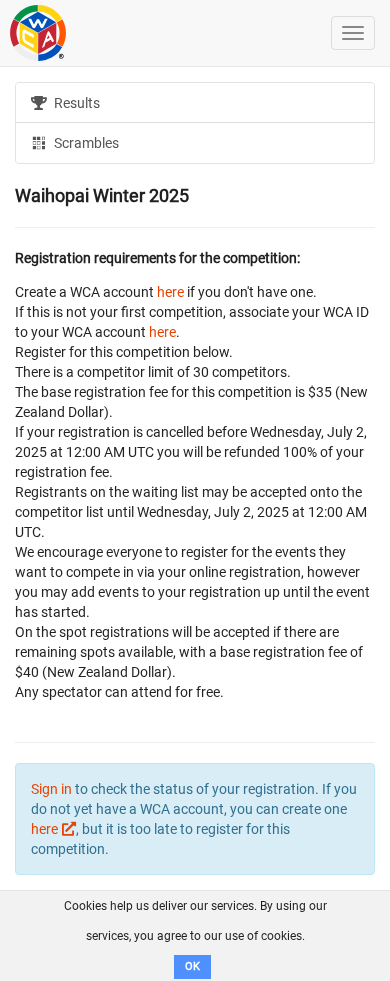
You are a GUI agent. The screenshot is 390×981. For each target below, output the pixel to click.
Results (75, 103)
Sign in (51, 789)
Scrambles (85, 143)
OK (192, 966)
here (170, 292)
